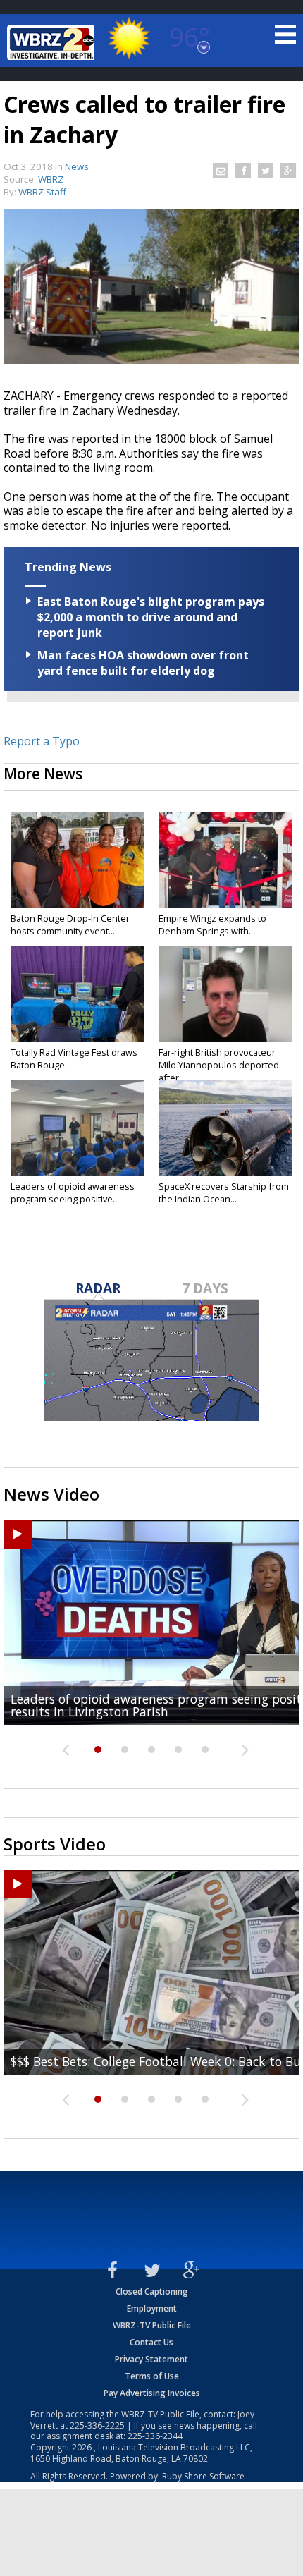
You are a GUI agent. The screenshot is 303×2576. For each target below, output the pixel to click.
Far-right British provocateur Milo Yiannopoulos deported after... (219, 1065)
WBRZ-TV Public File (152, 2325)
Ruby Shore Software (203, 2476)
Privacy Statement (151, 2359)
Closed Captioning (152, 2291)
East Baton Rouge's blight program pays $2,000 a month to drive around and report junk (151, 617)
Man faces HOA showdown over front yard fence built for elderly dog (143, 663)
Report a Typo (42, 741)
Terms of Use (152, 2376)
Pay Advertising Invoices (152, 2393)
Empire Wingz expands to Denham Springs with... (212, 924)
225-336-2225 (97, 2425)
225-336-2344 (155, 2436)
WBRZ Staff (42, 192)
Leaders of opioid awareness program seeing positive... (73, 1192)
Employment (152, 2308)
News (77, 166)
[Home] (53, 42)
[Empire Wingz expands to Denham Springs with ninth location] (225, 860)
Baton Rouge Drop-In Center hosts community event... (70, 924)
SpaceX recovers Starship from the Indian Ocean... (224, 1192)
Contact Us (151, 2342)
